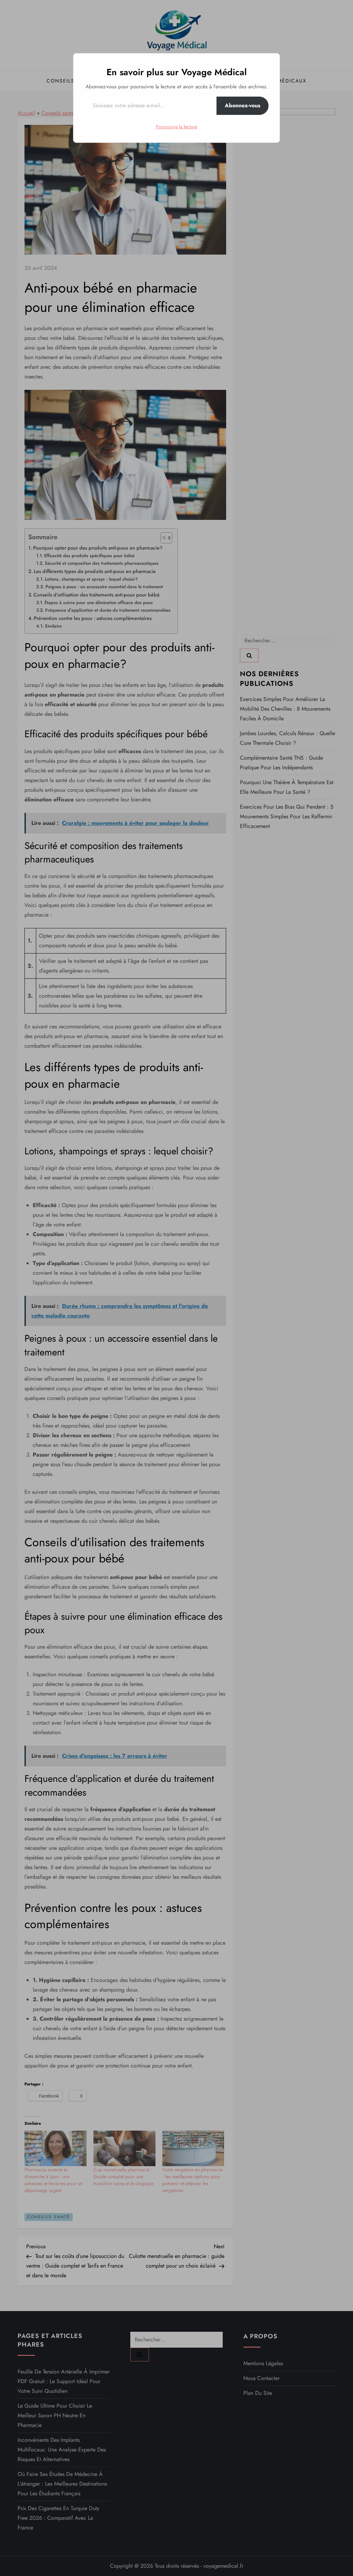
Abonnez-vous (243, 105)
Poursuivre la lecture (176, 127)
